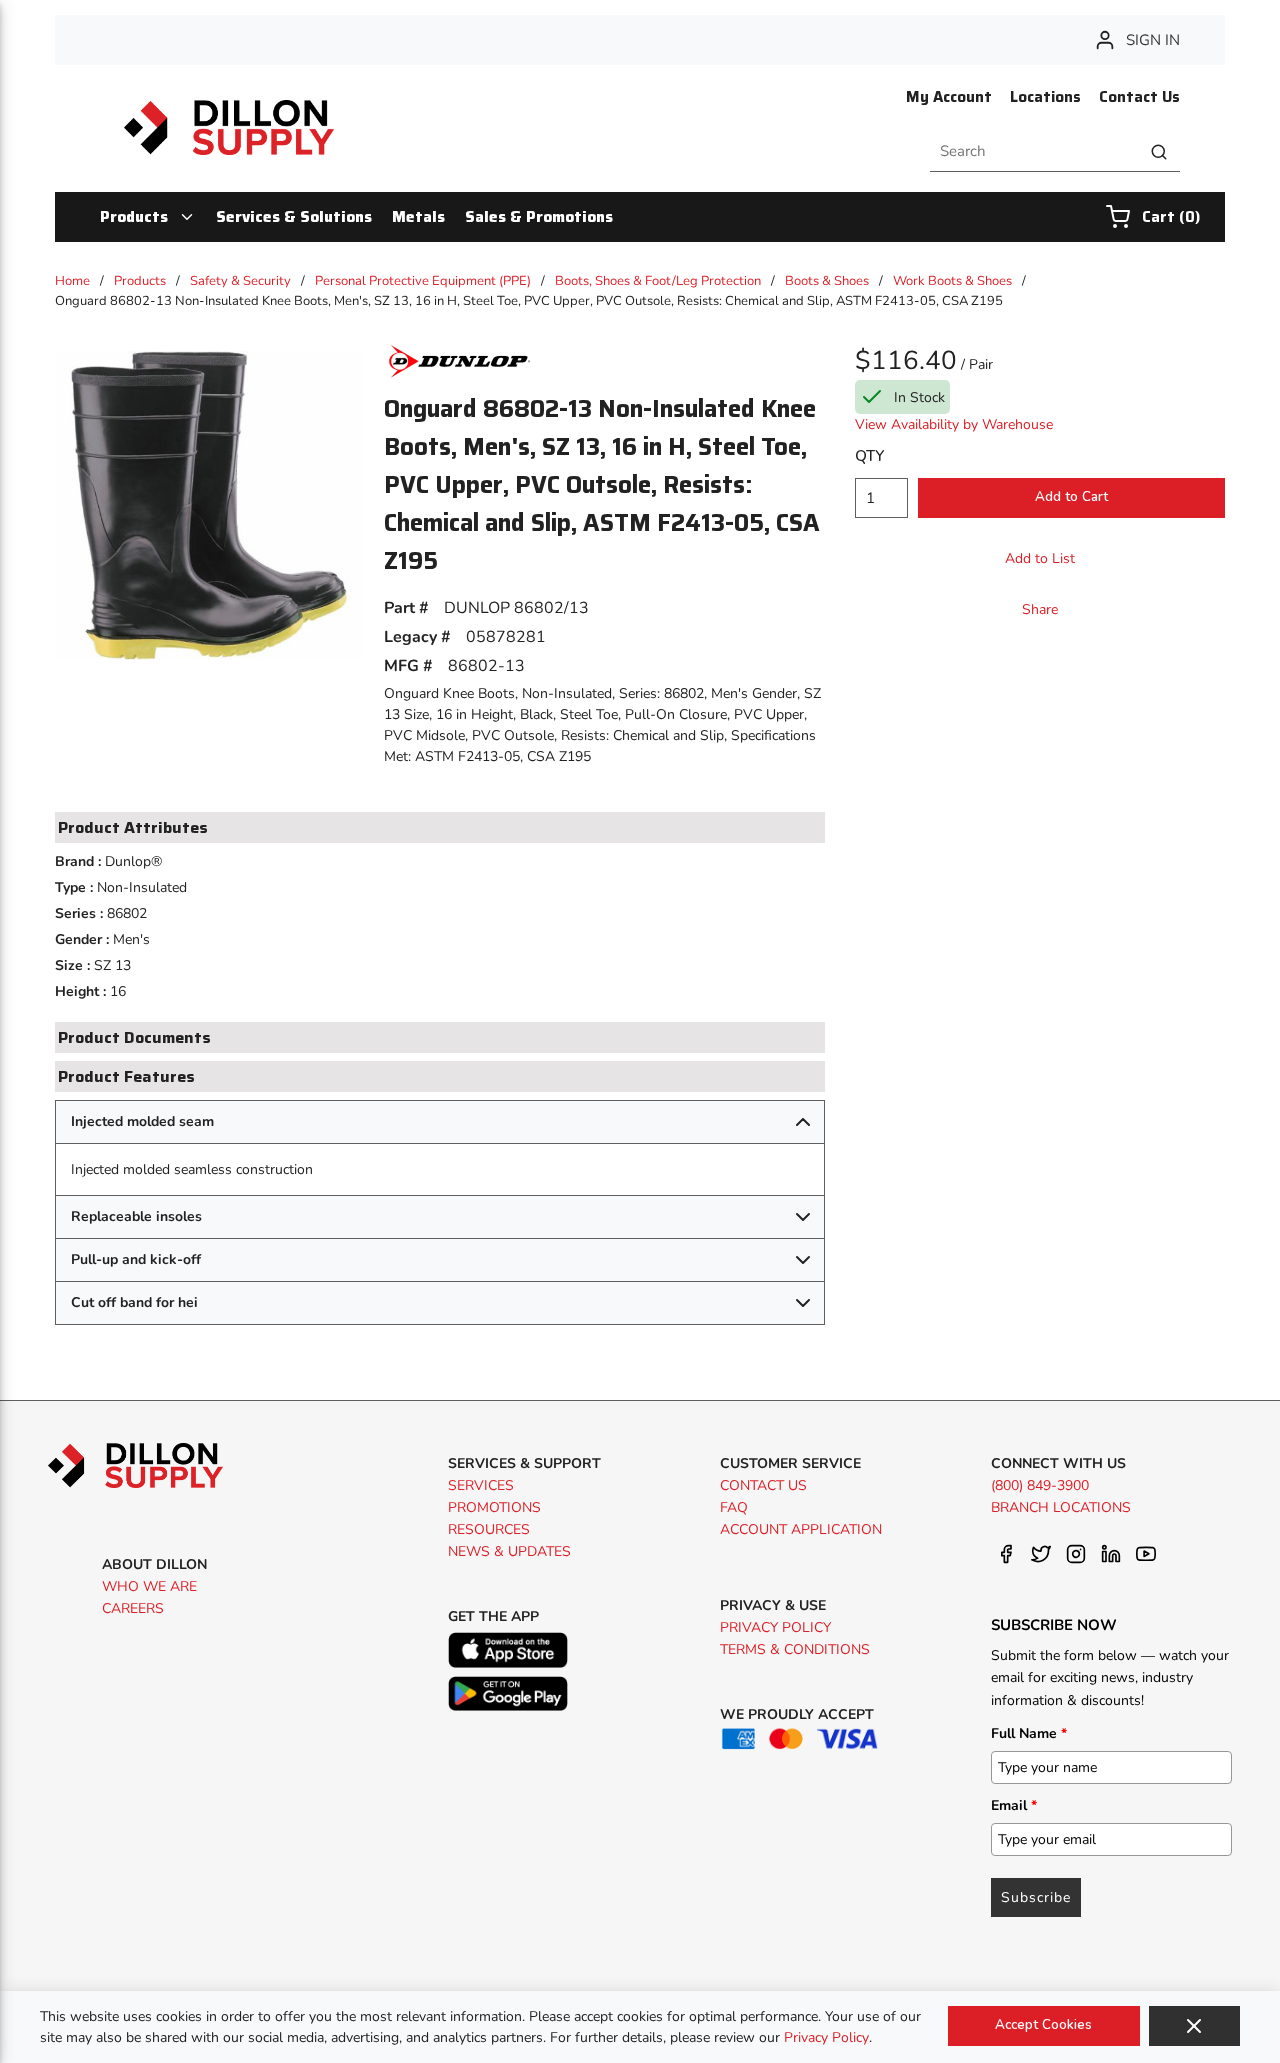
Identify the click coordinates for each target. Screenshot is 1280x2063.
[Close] (1194, 2026)
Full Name (1029, 1733)
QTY (869, 456)
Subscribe (1036, 1897)
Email (1014, 1805)
